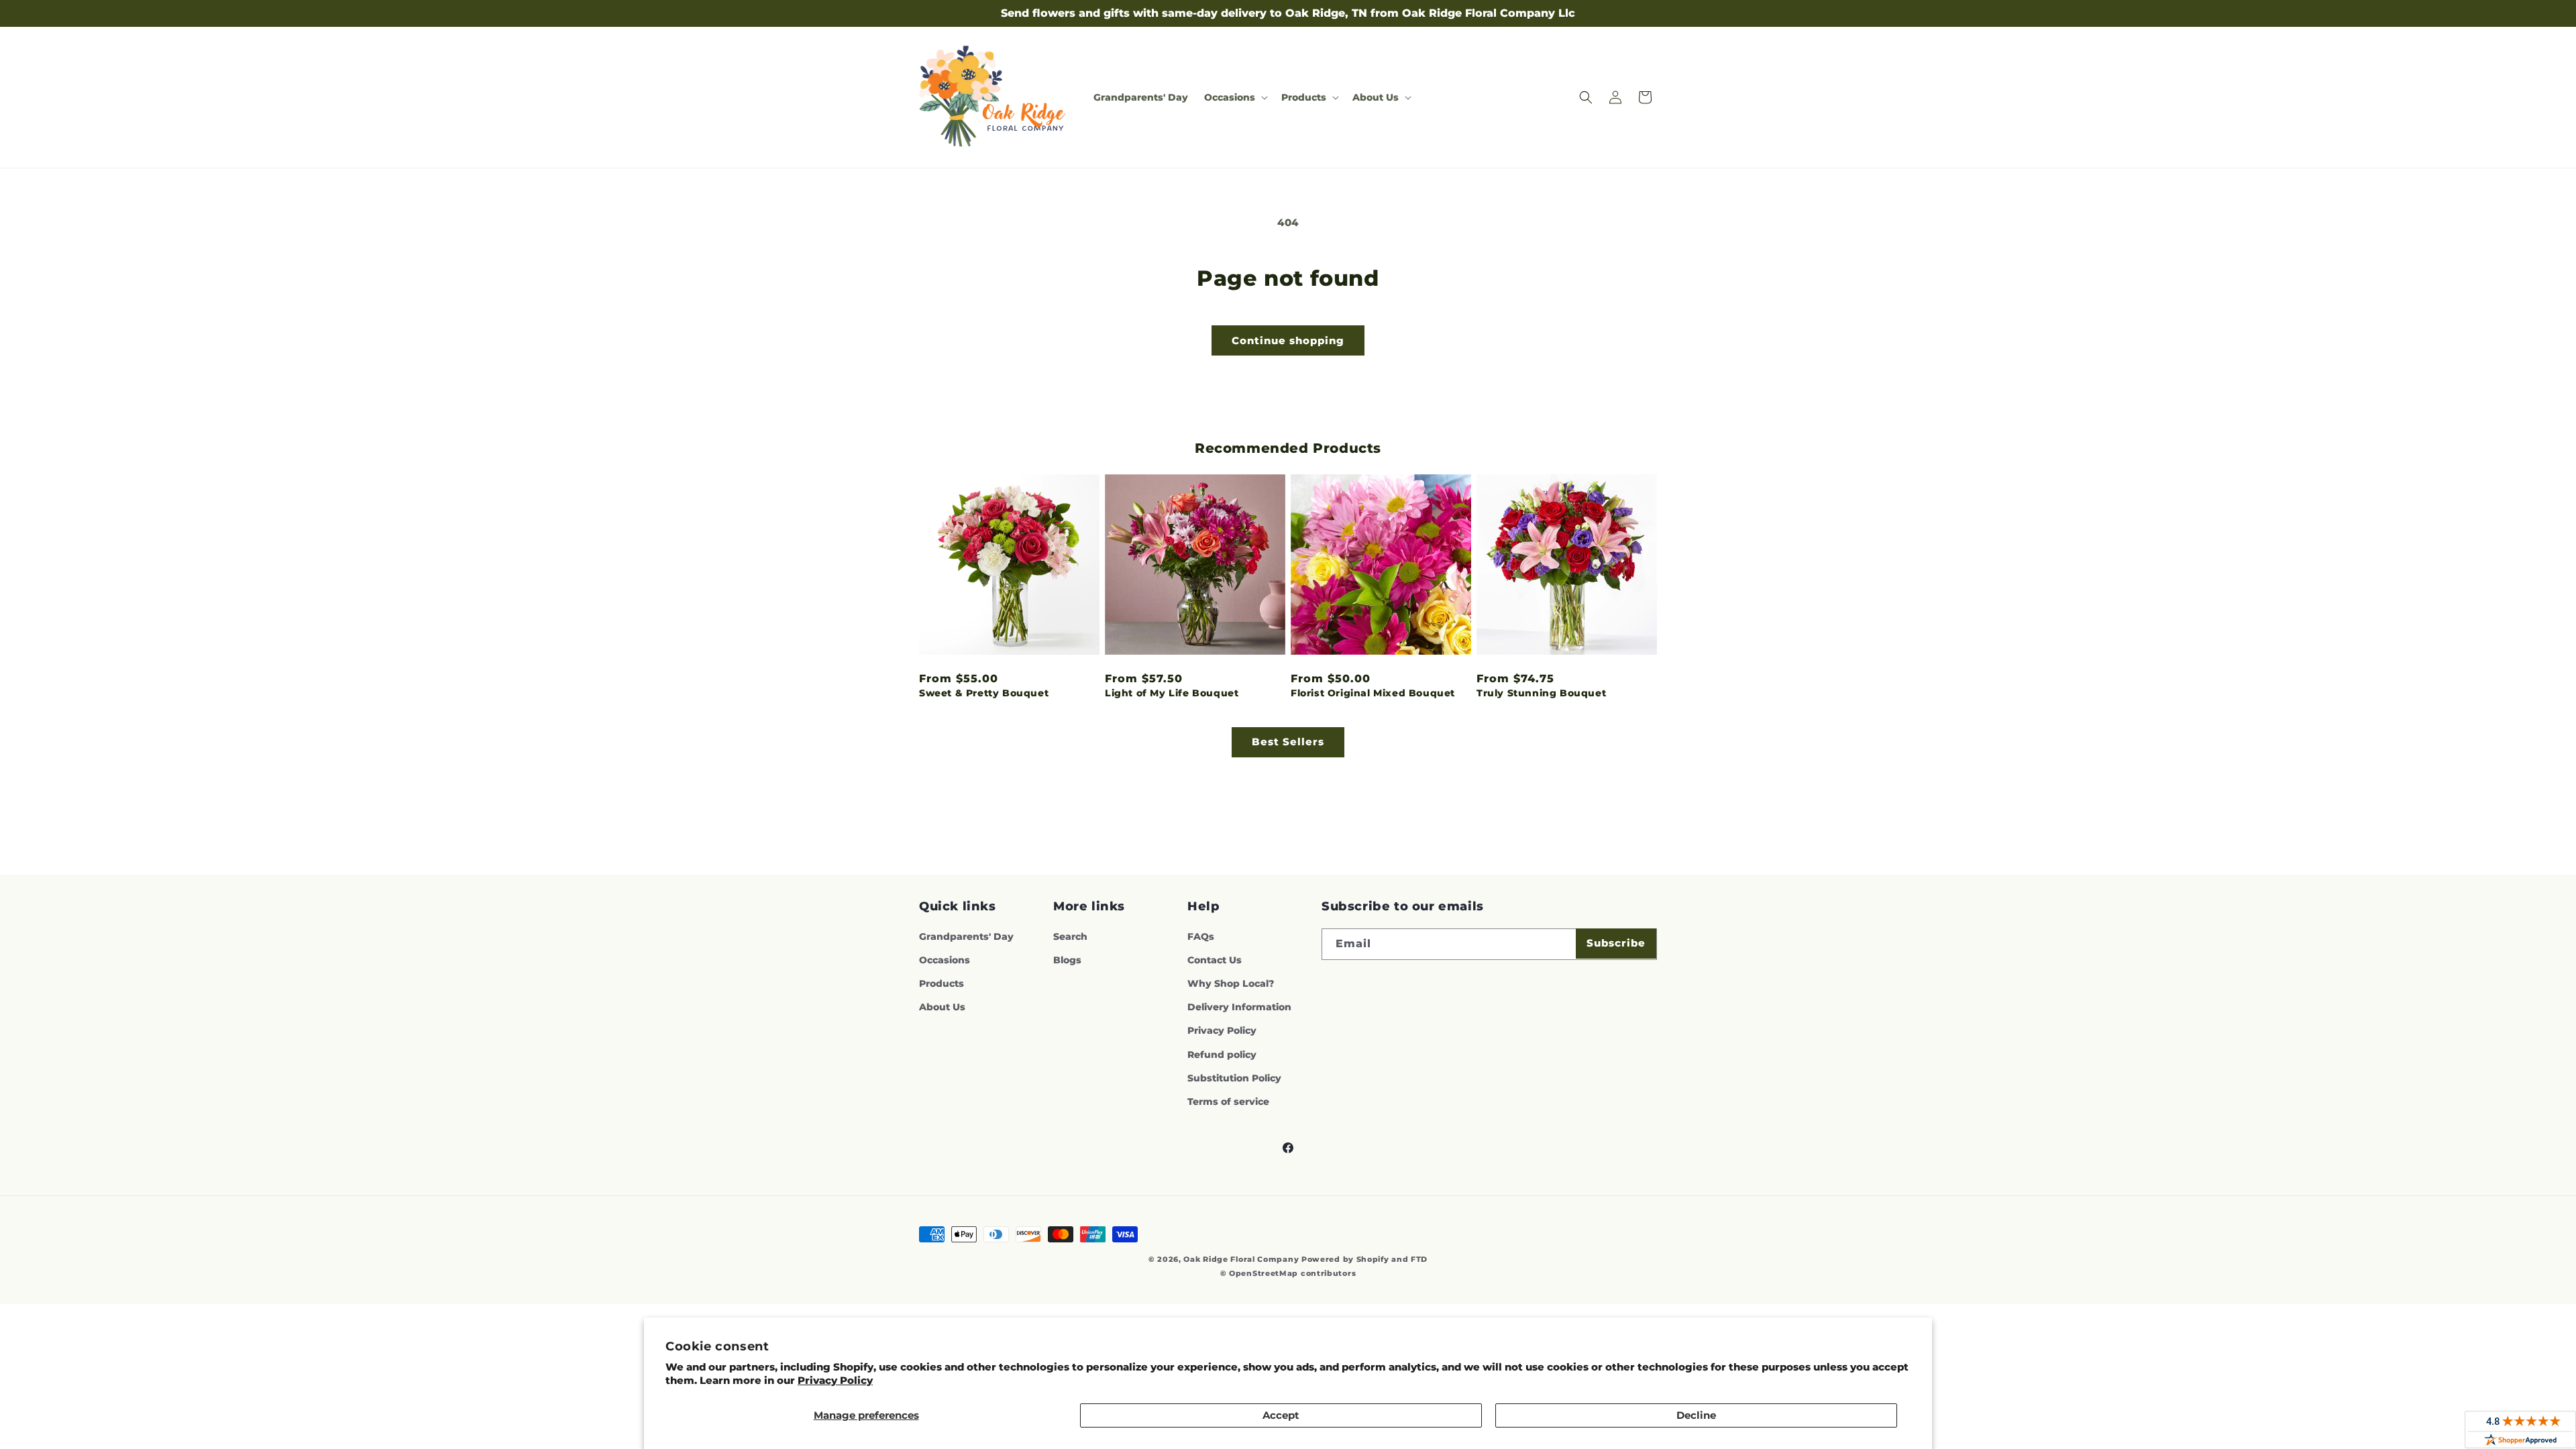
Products (942, 983)
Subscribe (1616, 943)
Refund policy (1222, 1055)
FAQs (1201, 936)
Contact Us (1215, 960)
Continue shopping (1288, 340)
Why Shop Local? (1231, 983)
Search (1070, 936)
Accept (1281, 1415)
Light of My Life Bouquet (1172, 693)
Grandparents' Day (966, 936)
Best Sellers (1288, 742)
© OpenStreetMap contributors (1288, 1273)
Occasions (945, 960)
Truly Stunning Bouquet (1541, 693)
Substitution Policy (1234, 1078)
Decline (1696, 1415)
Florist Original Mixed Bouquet (1373, 693)
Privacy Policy (835, 1380)
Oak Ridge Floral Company (1241, 1259)
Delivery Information (1239, 1007)
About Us (942, 1007)
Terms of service (1228, 1102)
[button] (1235, 97)
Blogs (1067, 960)
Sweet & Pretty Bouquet (984, 693)
